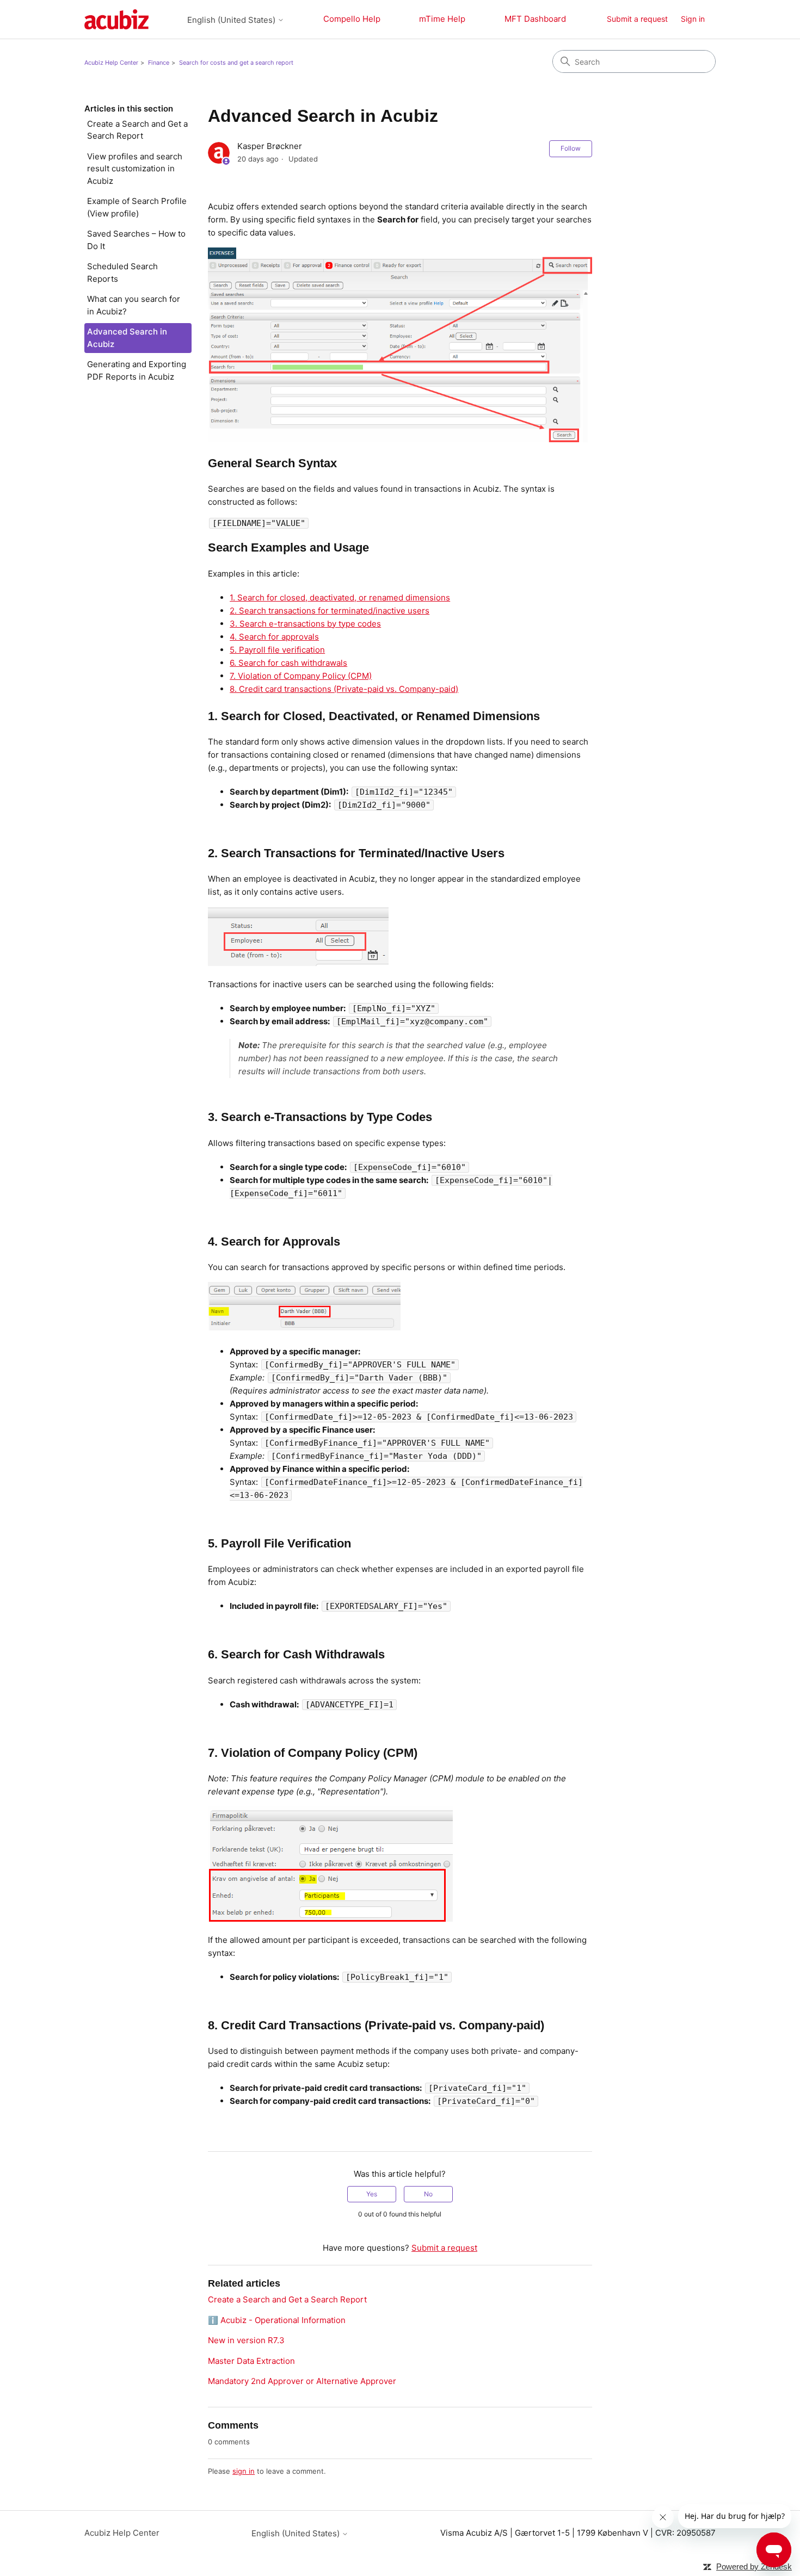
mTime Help (442, 19)
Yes (372, 2194)
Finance (159, 63)
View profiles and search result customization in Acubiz (135, 169)
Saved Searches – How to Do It (136, 240)
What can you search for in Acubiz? (134, 305)
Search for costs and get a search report (236, 63)
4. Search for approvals (274, 637)
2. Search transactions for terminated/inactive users (330, 611)
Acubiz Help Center (111, 63)
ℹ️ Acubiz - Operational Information (277, 2320)
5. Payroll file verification (277, 650)
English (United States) (232, 20)
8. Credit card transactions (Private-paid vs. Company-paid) (344, 689)
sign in (244, 2471)
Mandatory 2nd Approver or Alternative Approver (302, 2381)
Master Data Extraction (251, 2361)
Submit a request (637, 19)
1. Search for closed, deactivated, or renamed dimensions (340, 597)
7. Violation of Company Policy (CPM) (301, 676)
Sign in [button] (693, 19)
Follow (571, 148)
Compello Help (352, 19)
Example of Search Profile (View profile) (137, 207)
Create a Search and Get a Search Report (137, 130)
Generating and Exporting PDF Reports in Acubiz (137, 370)
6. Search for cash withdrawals (288, 663)
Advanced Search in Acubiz (127, 338)
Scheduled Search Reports (122, 273)
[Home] (116, 19)
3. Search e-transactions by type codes (305, 624)
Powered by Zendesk (754, 2566)
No (428, 2194)
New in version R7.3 (246, 2340)
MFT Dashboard (535, 19)
